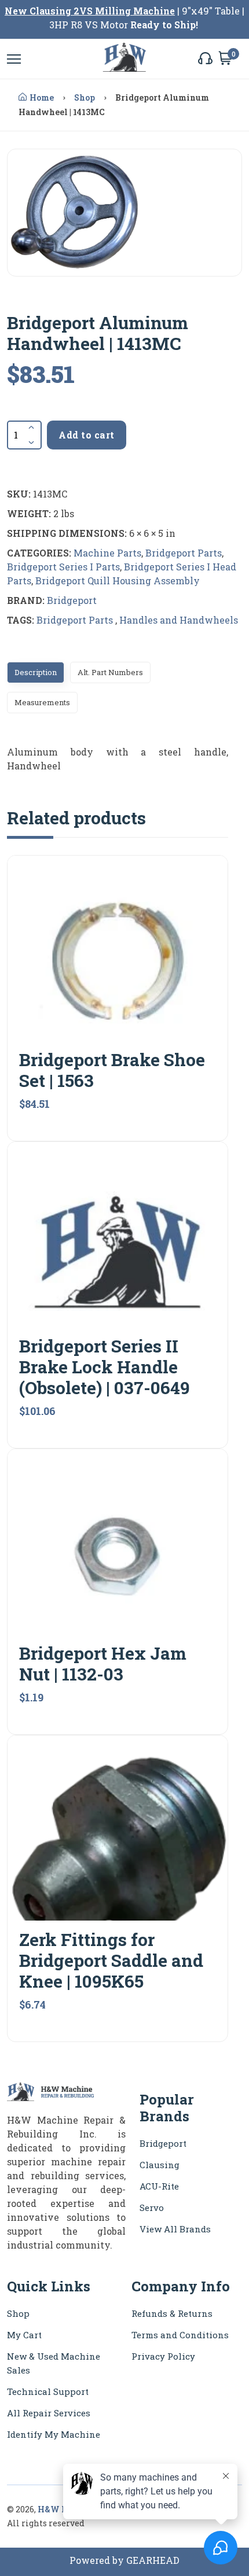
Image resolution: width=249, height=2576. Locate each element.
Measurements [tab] (42, 702)
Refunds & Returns (172, 2313)
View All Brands (175, 2229)
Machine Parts (107, 553)
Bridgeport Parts (184, 553)
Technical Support (48, 2391)
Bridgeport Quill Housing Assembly (118, 581)
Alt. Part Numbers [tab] (110, 672)
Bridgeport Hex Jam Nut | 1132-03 (103, 1663)
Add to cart (87, 435)
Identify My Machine (54, 2434)
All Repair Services (49, 2413)
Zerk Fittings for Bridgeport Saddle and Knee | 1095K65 (111, 1960)
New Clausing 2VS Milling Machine (90, 11)
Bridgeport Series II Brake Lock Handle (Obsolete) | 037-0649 (105, 1367)
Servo (152, 2208)
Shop (85, 97)
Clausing (160, 2165)
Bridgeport (72, 600)
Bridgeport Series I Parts (63, 567)
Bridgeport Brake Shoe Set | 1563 (112, 1070)
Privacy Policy (163, 2356)
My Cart (24, 2335)
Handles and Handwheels (179, 620)
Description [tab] (36, 672)
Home (42, 97)
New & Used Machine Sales (54, 2363)
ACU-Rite (159, 2186)
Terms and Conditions (180, 2335)
